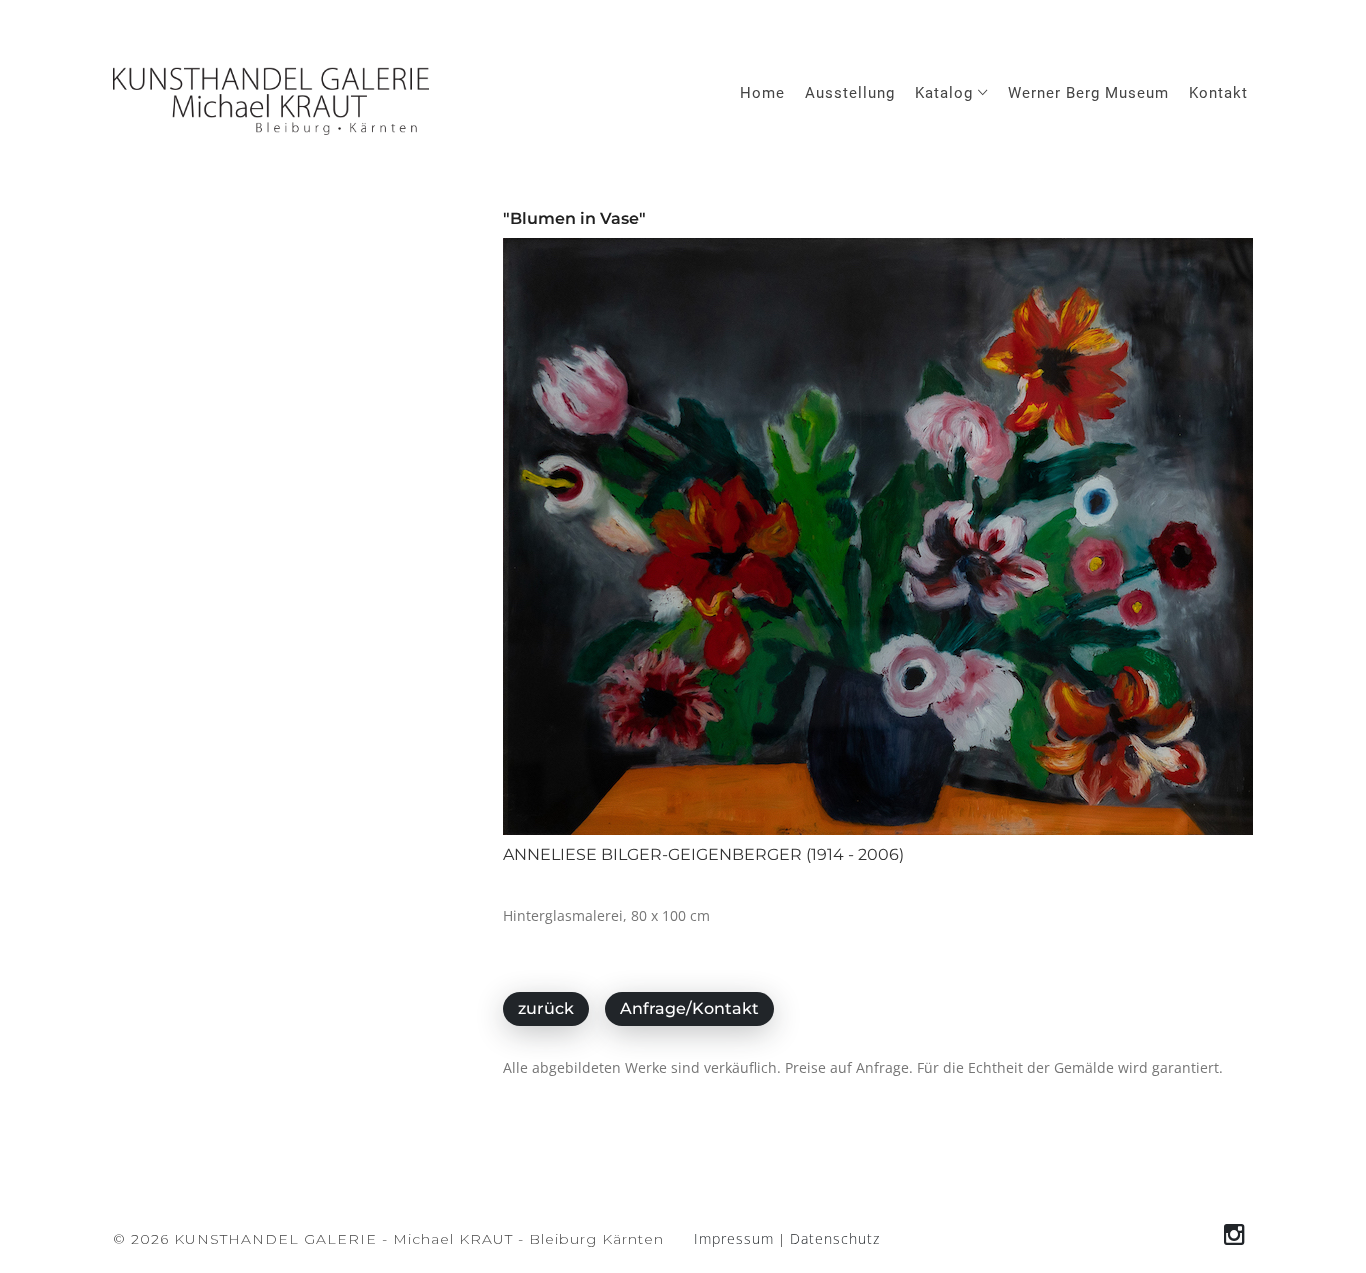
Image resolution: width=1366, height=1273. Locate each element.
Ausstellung (850, 93)
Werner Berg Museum (1088, 93)
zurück (546, 1008)
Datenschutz (835, 1238)
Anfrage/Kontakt (689, 1008)
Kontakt (1218, 93)
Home (762, 93)
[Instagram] (1234, 1234)
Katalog (946, 93)
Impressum (734, 1238)
